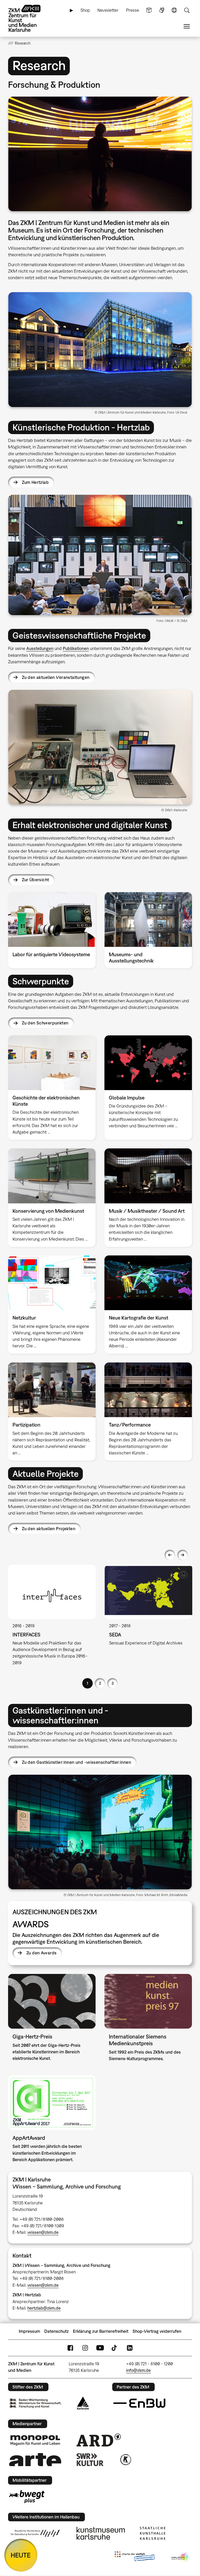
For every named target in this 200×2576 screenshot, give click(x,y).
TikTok (115, 2348)
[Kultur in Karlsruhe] (125, 2460)
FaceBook (70, 2348)
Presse (133, 10)
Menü (187, 26)
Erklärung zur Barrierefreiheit (101, 2331)
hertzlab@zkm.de (44, 2308)
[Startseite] (29, 18)
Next (183, 1555)
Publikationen (76, 648)
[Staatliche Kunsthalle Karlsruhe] (153, 2533)
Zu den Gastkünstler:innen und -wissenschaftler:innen (76, 1762)
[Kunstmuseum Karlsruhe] (101, 2533)
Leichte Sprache (149, 10)
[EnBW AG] (139, 2403)
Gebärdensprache (162, 10)
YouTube (100, 2348)
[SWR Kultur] (90, 2460)
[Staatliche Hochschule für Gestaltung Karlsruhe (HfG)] (35, 2533)
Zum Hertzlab (35, 482)
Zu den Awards (41, 1953)
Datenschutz (57, 2331)
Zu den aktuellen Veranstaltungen (56, 677)
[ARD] (99, 2440)
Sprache (174, 10)
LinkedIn (130, 2348)
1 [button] (87, 1683)
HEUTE (21, 2555)
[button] (100, 154)
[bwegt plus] (27, 2497)
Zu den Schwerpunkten (45, 1023)
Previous (170, 1555)
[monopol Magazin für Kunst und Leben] (35, 2440)
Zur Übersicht (35, 880)
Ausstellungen (40, 648)
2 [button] (100, 1683)
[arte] (35, 2459)
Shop (85, 10)
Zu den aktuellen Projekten (49, 1529)
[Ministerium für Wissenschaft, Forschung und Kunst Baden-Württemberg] (35, 2403)
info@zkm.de (138, 2370)
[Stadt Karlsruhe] (83, 2403)
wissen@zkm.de (43, 2232)
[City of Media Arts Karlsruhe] (181, 2557)
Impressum (29, 2331)
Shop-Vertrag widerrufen (157, 2331)
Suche (187, 10)
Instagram (85, 2348)
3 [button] (113, 1683)
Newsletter (108, 10)
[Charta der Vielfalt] (135, 2557)
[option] (52, 1619)
